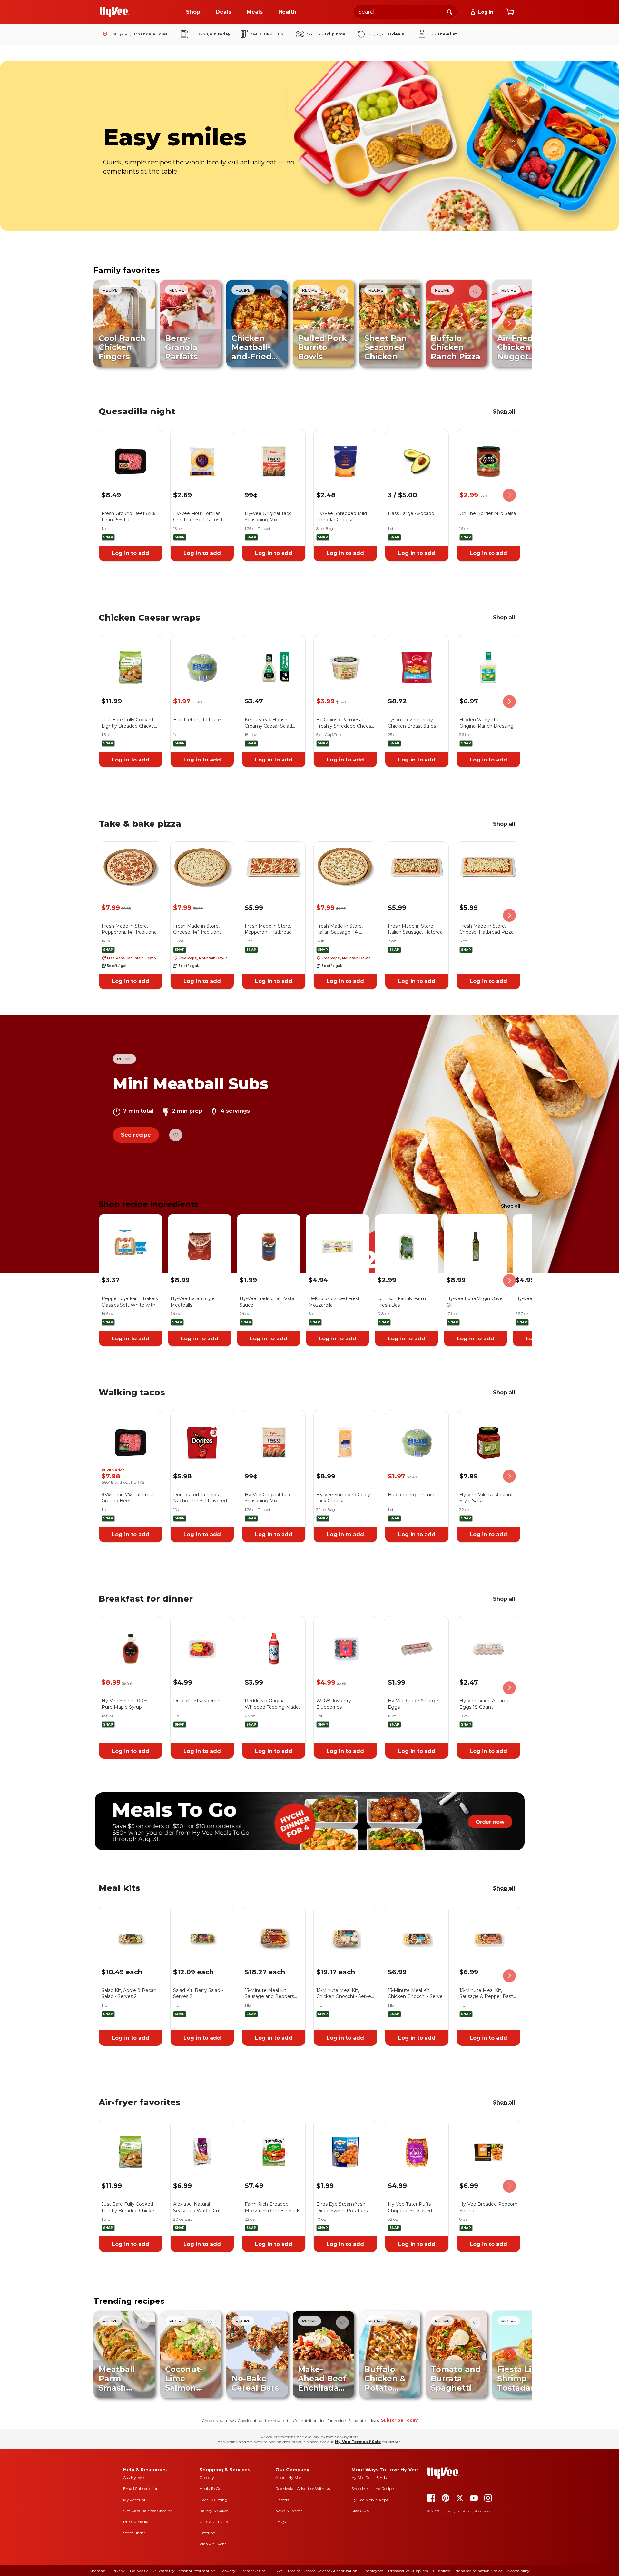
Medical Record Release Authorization (323, 2571)
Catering (207, 2533)
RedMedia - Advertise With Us (303, 2488)
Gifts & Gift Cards (215, 2522)
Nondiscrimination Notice (479, 2571)
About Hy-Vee (288, 2477)
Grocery (207, 2477)
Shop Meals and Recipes (373, 2488)
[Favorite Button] (143, 292)
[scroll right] (509, 323)
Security (228, 2571)
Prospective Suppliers (408, 2571)
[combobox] (405, 12)
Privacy (118, 2571)
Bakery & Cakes (214, 2511)
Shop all (504, 411)
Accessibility (519, 2571)
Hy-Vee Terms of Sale (358, 2442)
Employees (373, 2571)
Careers (282, 2500)
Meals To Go (210, 2488)
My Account (134, 2500)
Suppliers (442, 2571)
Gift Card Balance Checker (148, 2511)
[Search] (450, 12)
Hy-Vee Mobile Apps (370, 2500)
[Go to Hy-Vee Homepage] (114, 12)
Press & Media (136, 2522)
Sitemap (98, 2571)
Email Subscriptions (142, 2488)
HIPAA (277, 2571)
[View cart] (510, 12)
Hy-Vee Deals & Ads (369, 2477)
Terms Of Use (253, 2571)
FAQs (280, 2522)
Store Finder (134, 2533)
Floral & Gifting (213, 2500)
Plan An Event (213, 2544)
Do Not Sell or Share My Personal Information (173, 2571)
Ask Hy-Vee (133, 2477)
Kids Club (360, 2511)
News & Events (289, 2511)
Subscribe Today (399, 2420)
